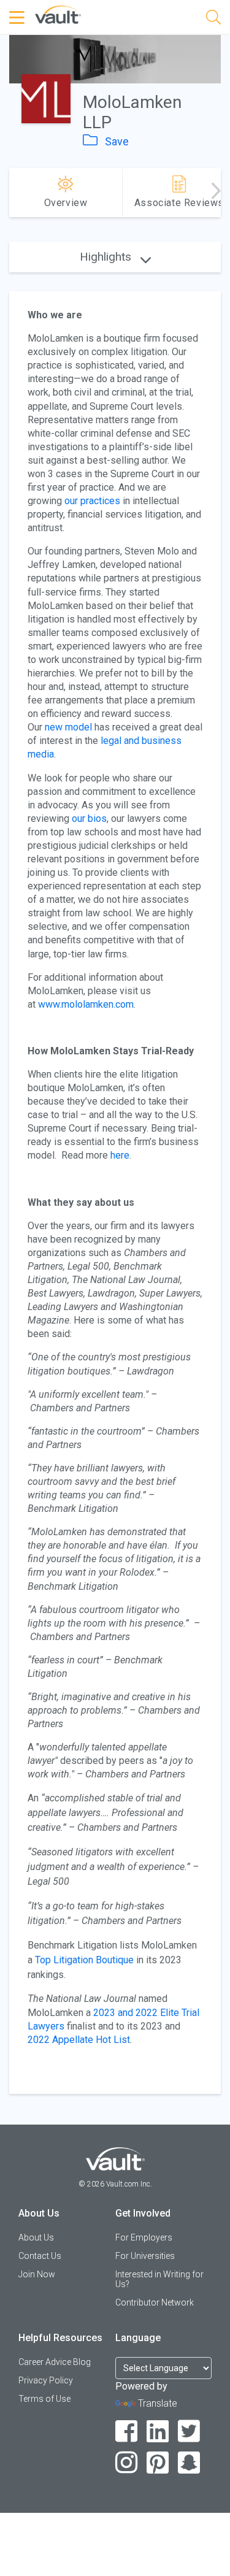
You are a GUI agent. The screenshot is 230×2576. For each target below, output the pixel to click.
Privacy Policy (46, 2380)
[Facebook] (127, 2432)
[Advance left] (14, 193)
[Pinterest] (158, 2463)
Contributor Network (155, 2302)
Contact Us (40, 2256)
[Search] (213, 19)
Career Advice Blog (55, 2362)
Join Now (37, 2274)
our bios (89, 818)
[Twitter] (189, 2432)
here (120, 1155)
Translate (158, 2403)
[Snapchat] (189, 2463)
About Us (36, 2237)
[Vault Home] (58, 14)
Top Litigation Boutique (84, 1960)
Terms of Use (44, 2399)
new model (68, 727)
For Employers (144, 2237)
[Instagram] (127, 2463)
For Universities (145, 2256)
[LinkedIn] (158, 2432)
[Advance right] (216, 193)
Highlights (107, 257)
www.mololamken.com (86, 1004)
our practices (92, 501)
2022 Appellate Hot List (79, 2040)
